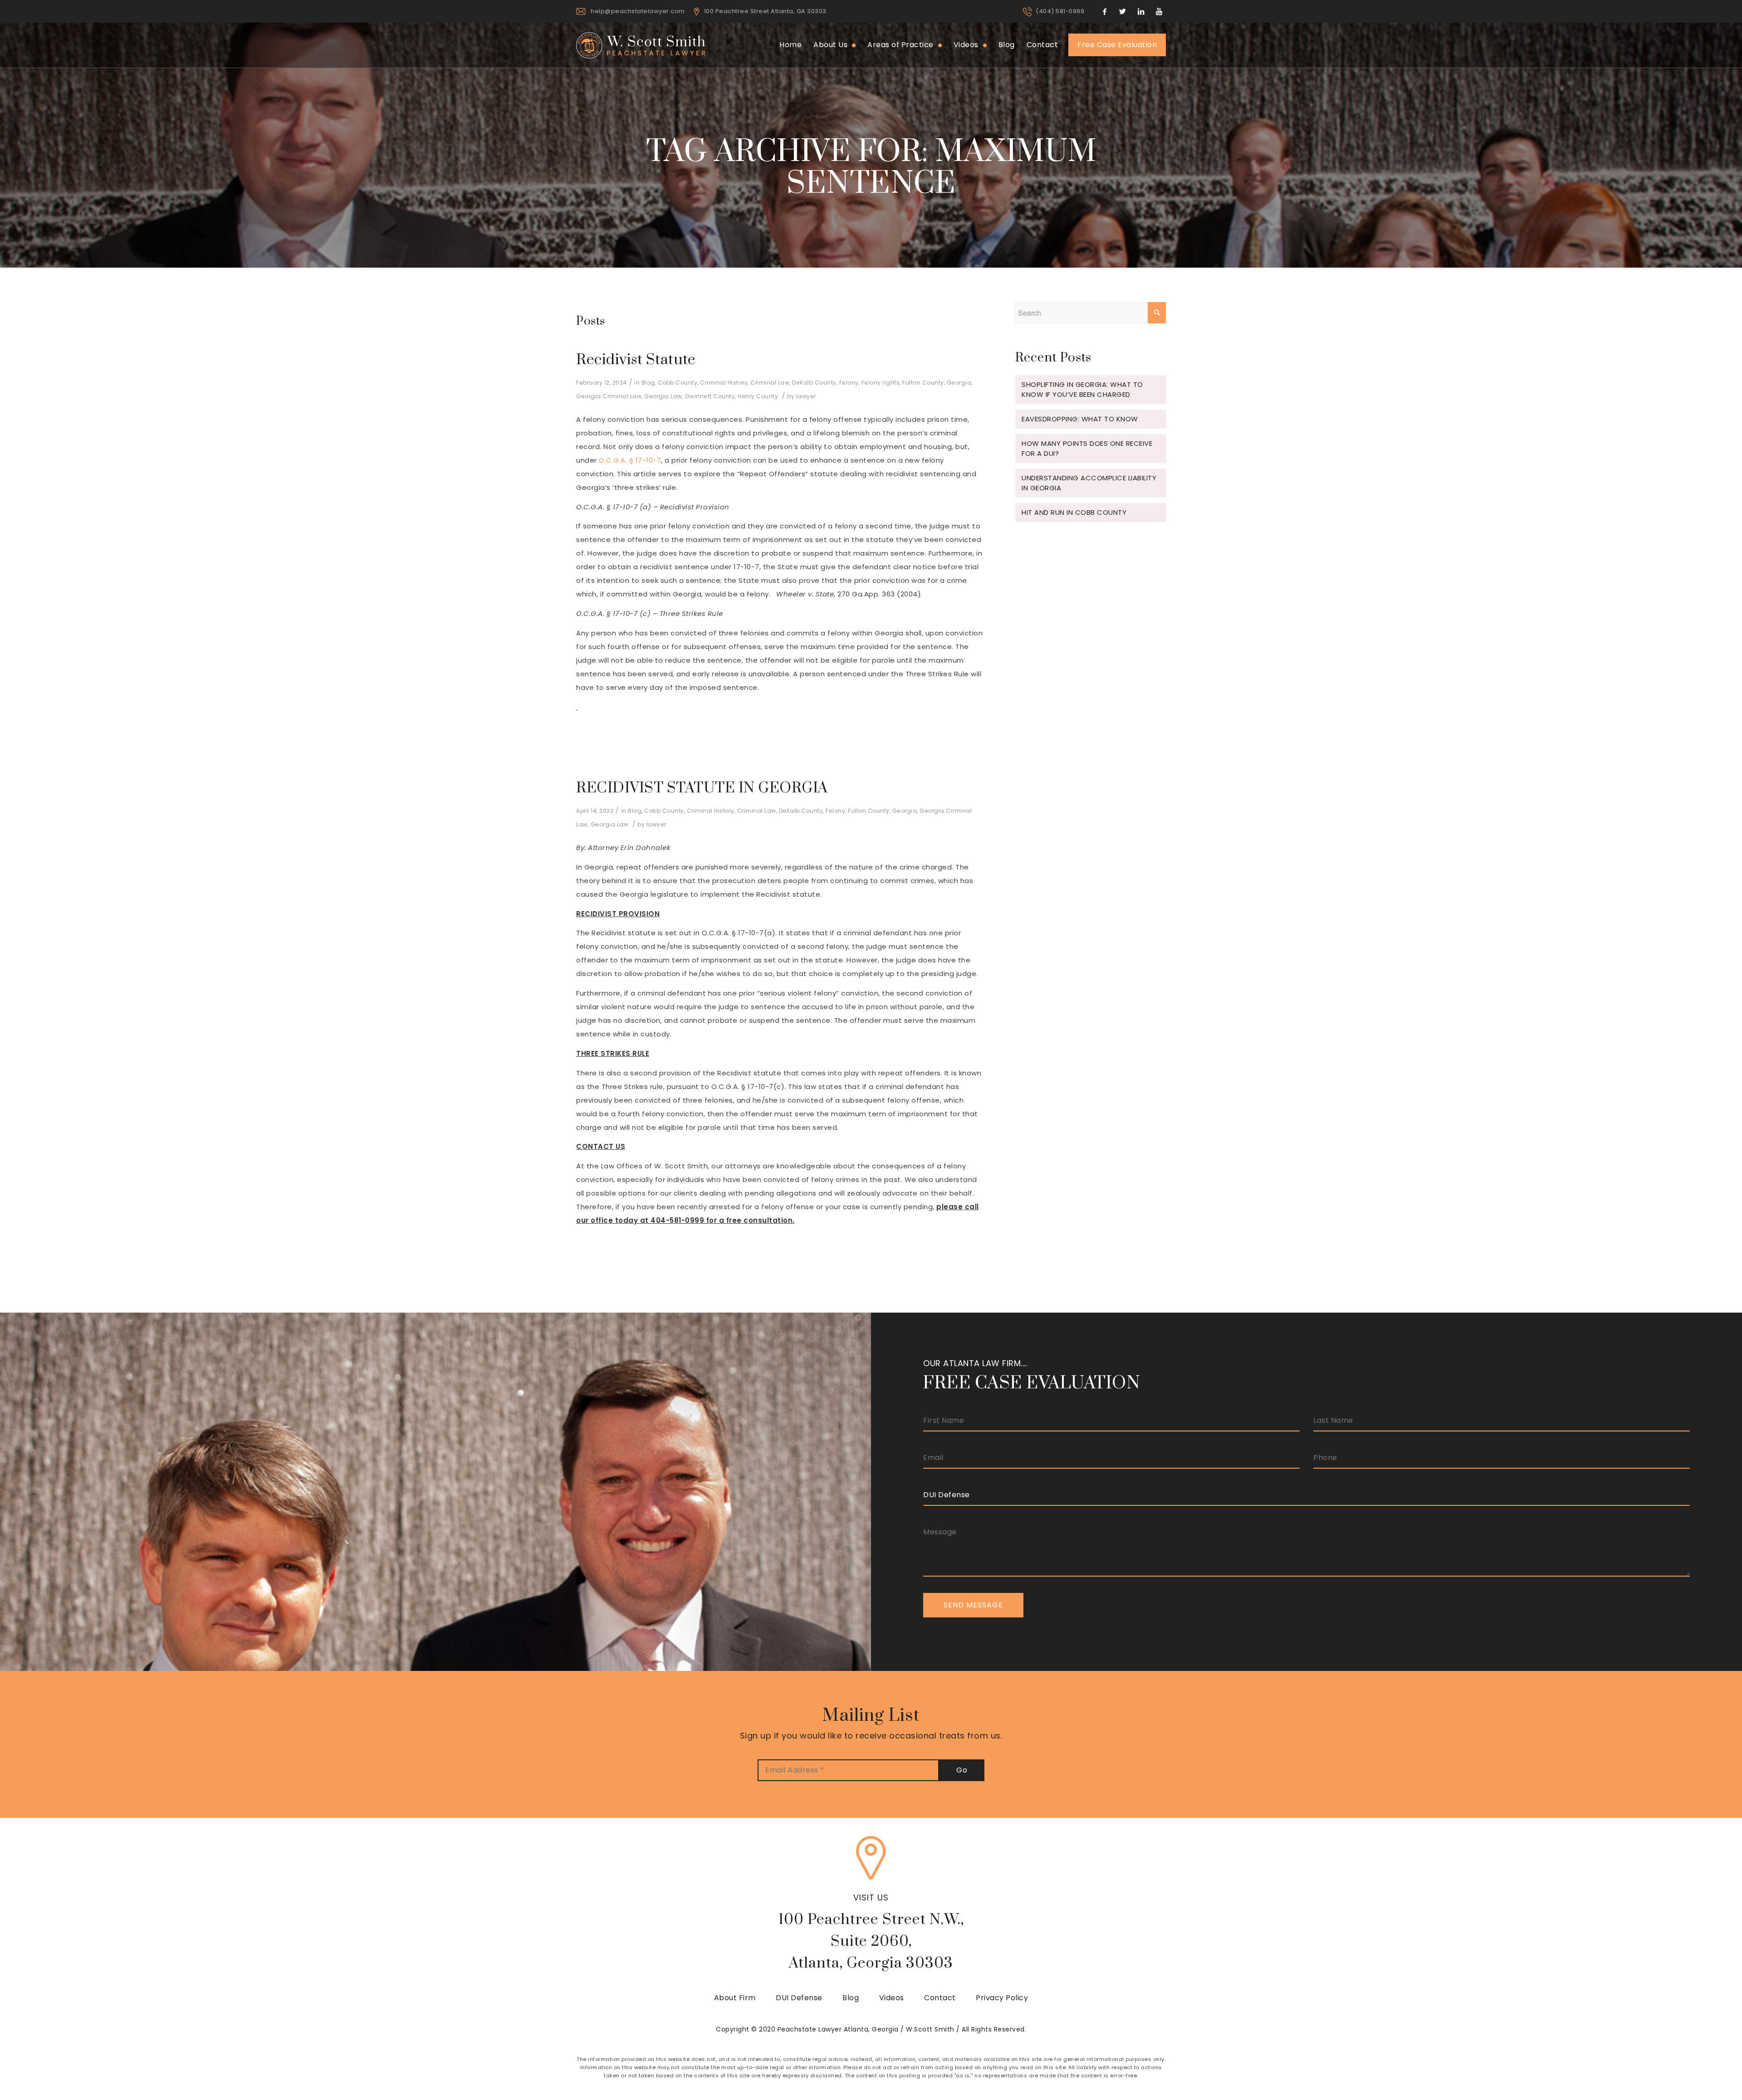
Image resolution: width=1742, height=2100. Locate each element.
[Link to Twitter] (1123, 11)
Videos (892, 1998)
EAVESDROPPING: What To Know (1080, 419)
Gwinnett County (710, 396)
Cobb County (678, 383)
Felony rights (881, 383)
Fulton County (923, 383)
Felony (849, 383)
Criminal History (724, 383)
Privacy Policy (1002, 1998)
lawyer (806, 396)
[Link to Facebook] (1105, 11)
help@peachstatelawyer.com (638, 11)
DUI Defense (799, 1998)
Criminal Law (770, 383)
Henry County (758, 396)
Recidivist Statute (636, 360)
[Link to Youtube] (1159, 11)
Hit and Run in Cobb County (1074, 512)
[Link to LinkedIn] (1141, 11)
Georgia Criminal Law (609, 396)
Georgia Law (663, 396)
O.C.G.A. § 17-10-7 (630, 460)
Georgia (959, 383)
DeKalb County (814, 383)
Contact (940, 1998)
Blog (648, 383)
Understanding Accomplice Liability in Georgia (1089, 483)
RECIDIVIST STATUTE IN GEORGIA (702, 788)
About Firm (735, 1998)
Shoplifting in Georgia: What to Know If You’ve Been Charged (1082, 389)
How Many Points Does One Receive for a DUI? (1087, 448)
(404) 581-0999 (1060, 11)
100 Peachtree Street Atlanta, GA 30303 (765, 11)
